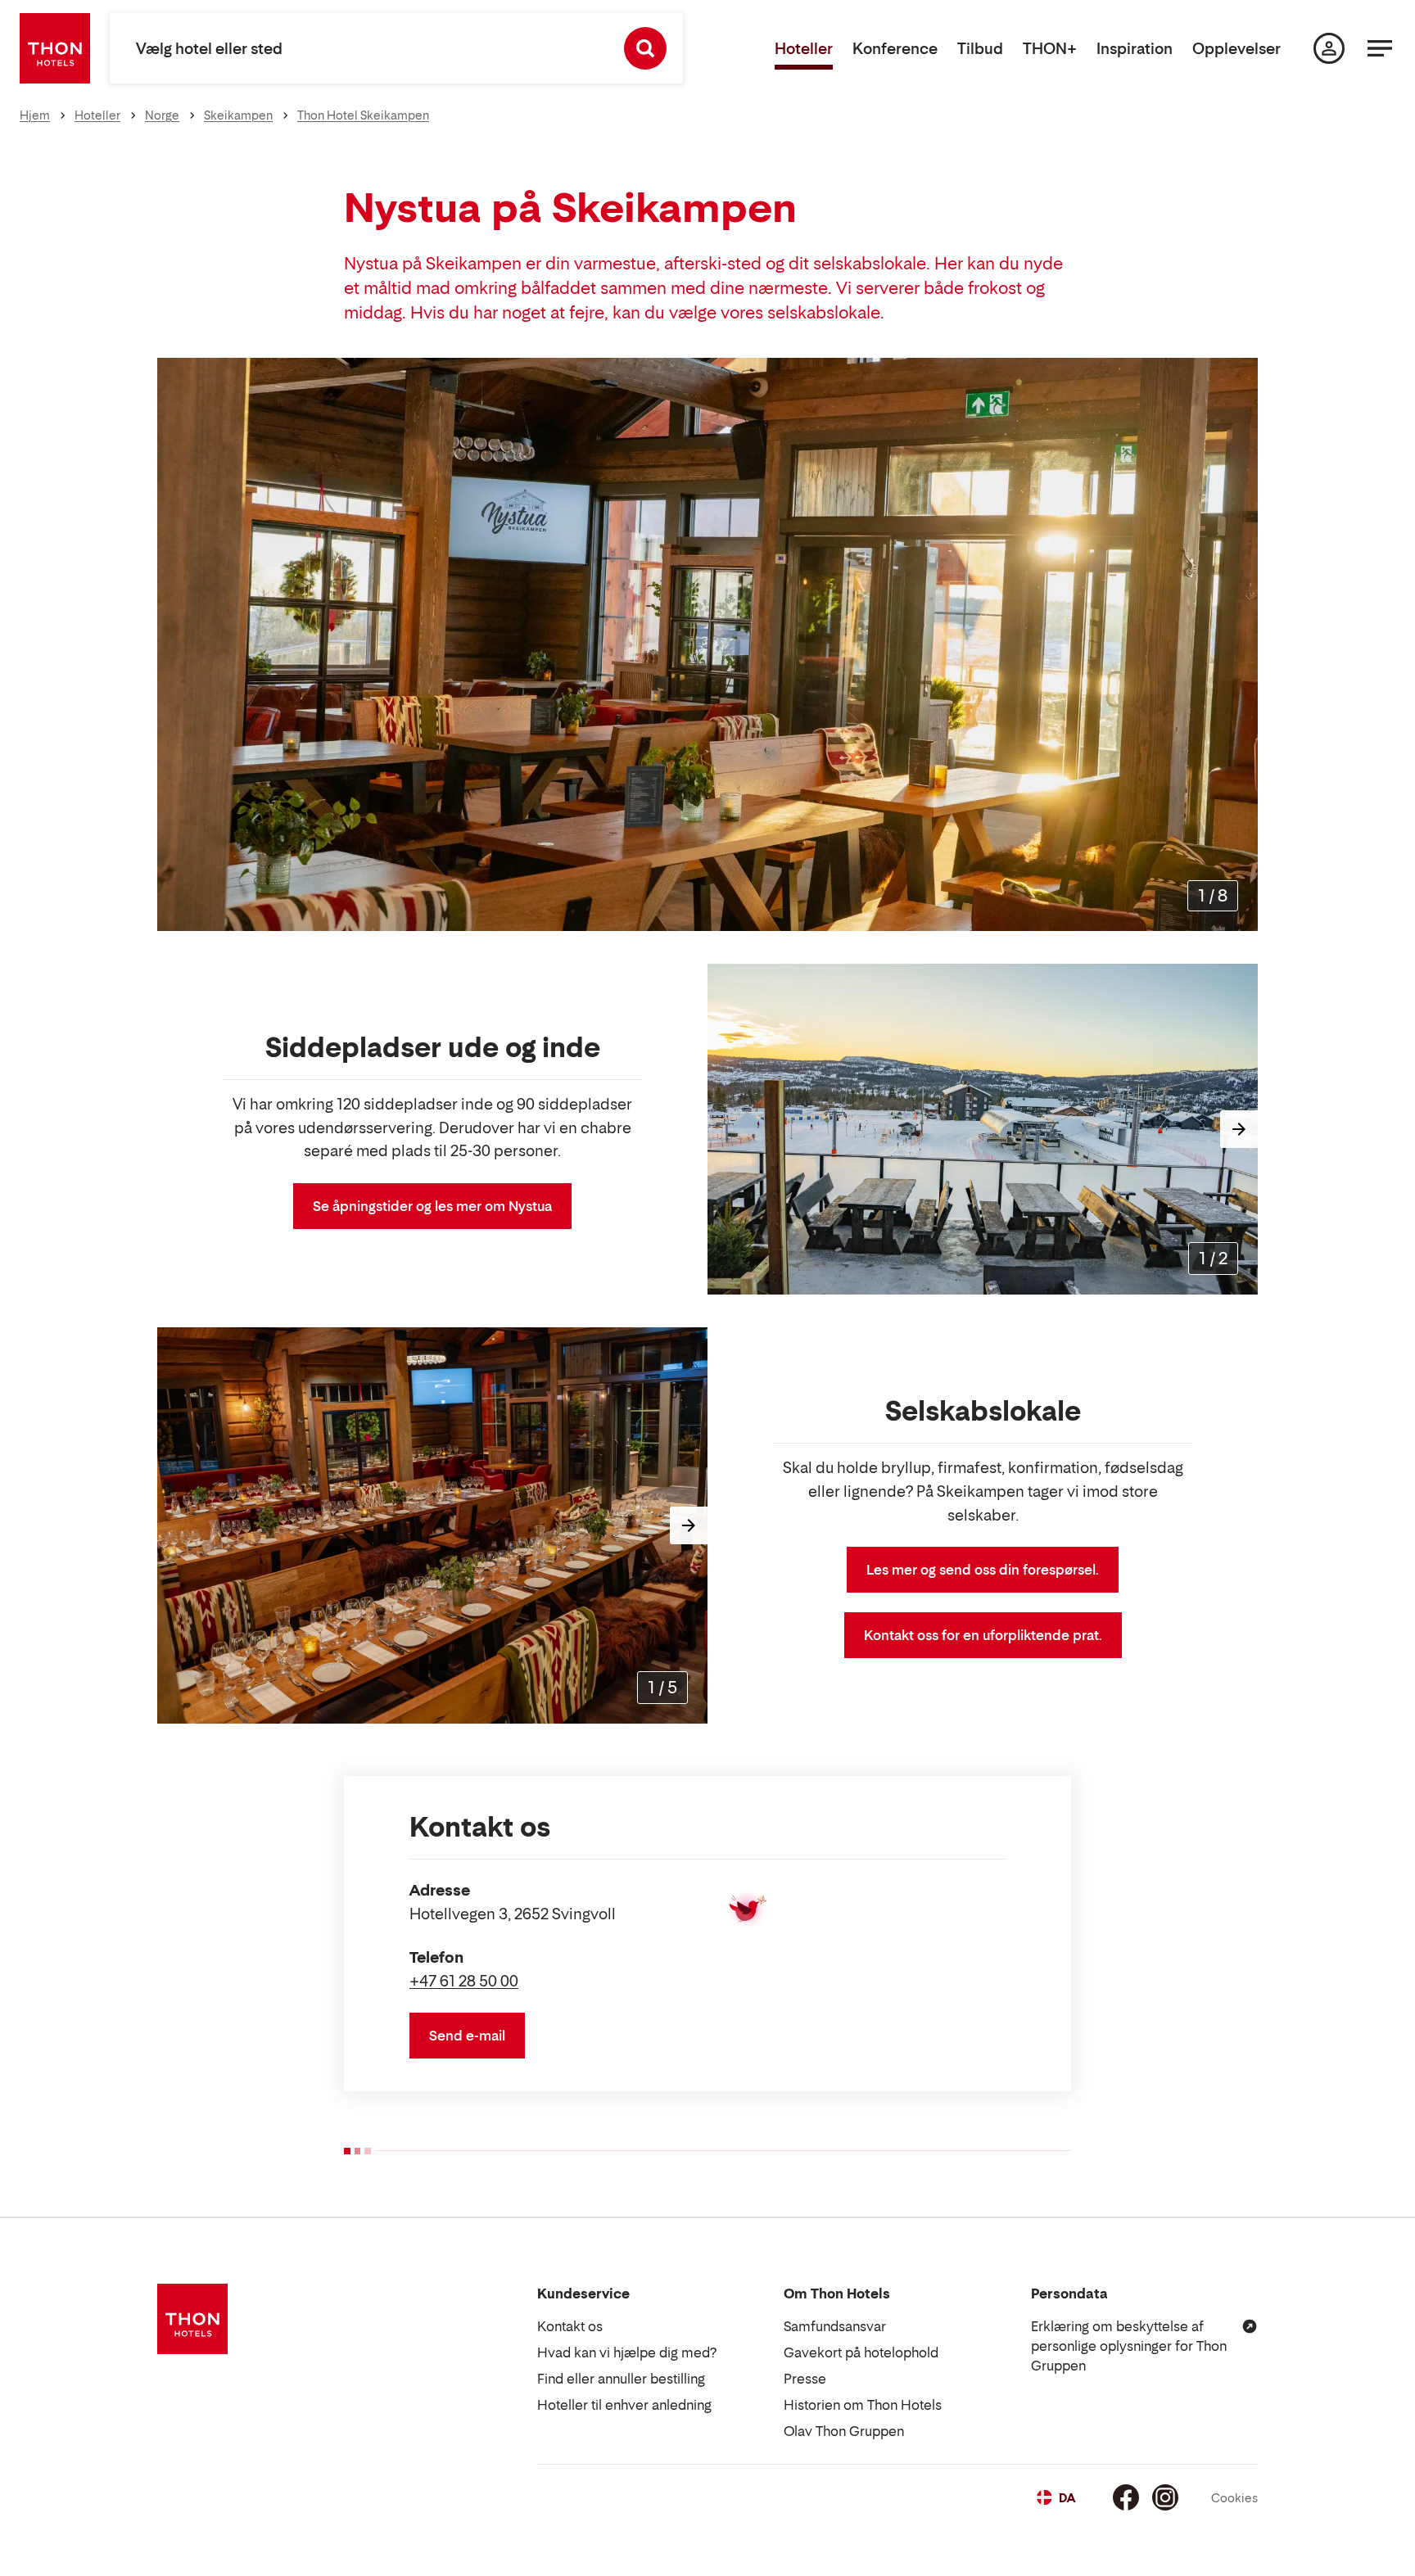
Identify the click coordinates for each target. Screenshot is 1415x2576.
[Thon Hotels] (55, 48)
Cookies (1234, 2498)
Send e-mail (467, 2036)
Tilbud (980, 49)
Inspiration (1135, 49)
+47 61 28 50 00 (464, 1981)
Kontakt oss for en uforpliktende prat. (983, 1635)
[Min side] (1329, 48)
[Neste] (1239, 644)
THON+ (1050, 49)
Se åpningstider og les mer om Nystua (432, 1206)
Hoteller (804, 49)
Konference (895, 49)
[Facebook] (1126, 2497)
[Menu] (1380, 48)
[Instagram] (1165, 2497)
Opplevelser (1236, 49)
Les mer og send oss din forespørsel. (983, 1570)
